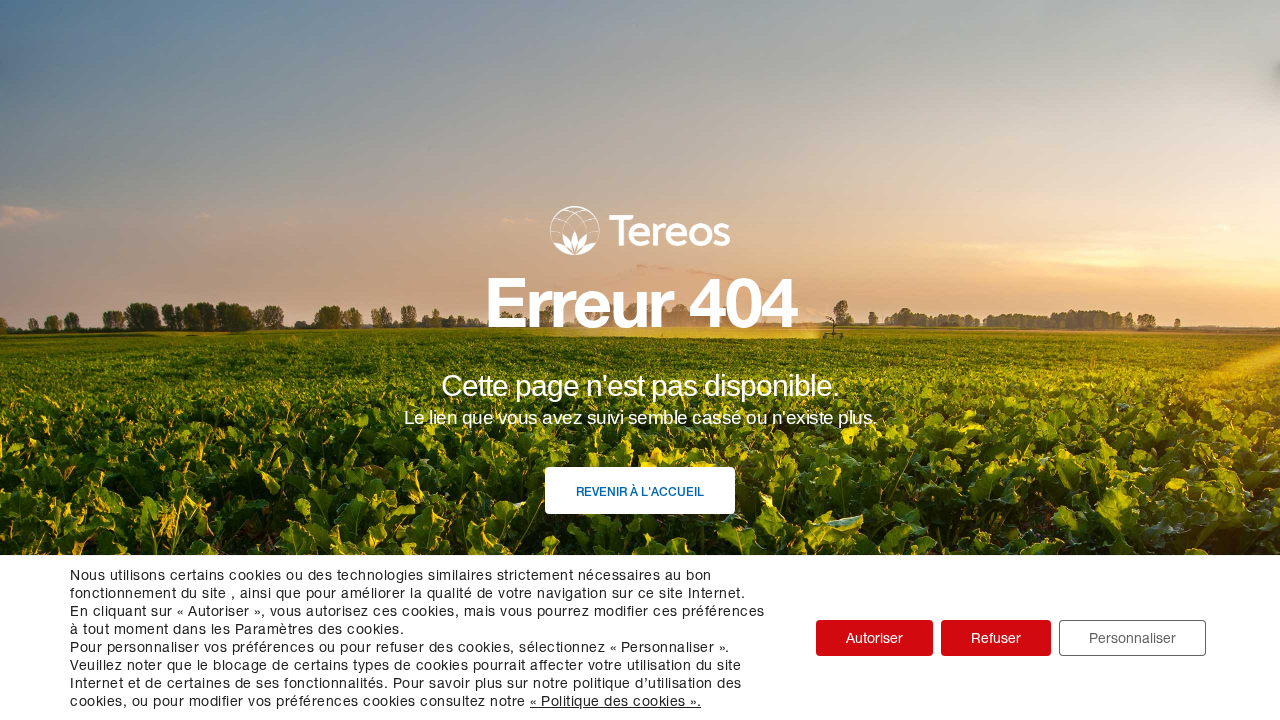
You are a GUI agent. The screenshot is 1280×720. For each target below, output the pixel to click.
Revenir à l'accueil (640, 491)
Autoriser (874, 637)
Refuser (996, 637)
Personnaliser (1132, 637)
